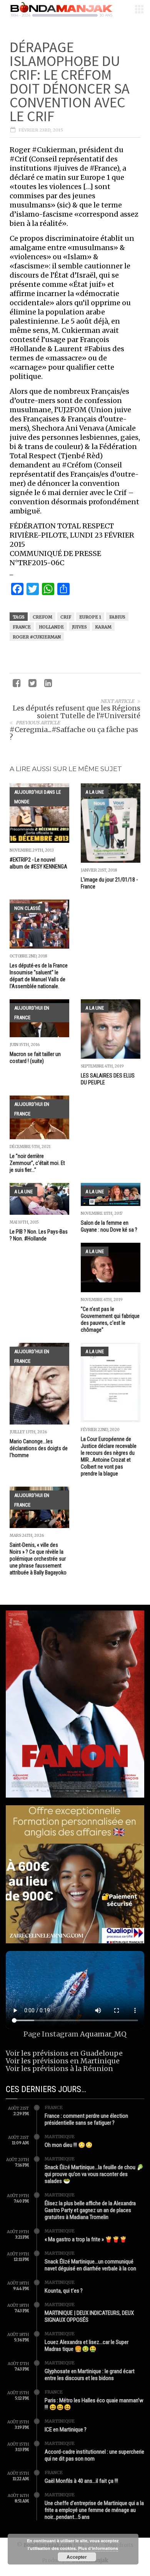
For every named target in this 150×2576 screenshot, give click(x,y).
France (54, 2107)
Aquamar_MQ (103, 2034)
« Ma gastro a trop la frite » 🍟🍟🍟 (86, 2239)
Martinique (60, 2137)
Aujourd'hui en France (32, 1013)
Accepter (77, 2557)
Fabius (117, 617)
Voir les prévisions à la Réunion (59, 2069)
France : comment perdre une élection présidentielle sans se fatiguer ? (86, 2119)
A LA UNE (95, 792)
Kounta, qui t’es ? (64, 2291)
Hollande (51, 627)
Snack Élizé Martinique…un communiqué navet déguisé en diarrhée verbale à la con (90, 2265)
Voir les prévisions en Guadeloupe (64, 2053)
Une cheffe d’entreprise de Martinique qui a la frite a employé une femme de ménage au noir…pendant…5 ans (94, 2510)
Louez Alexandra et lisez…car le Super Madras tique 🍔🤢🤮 (87, 2346)
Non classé (27, 908)
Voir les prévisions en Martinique (63, 2061)
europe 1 (90, 617)
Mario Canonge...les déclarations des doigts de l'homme (39, 1448)
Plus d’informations (98, 2548)
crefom (42, 617)
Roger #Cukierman (37, 637)
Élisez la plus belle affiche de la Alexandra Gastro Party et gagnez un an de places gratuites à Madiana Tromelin (90, 2210)
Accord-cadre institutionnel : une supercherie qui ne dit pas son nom (94, 2455)
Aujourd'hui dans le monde (37, 797)
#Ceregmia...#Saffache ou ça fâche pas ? (74, 733)
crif (66, 617)
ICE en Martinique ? (66, 2430)
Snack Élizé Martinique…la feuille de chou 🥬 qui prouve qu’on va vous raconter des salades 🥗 (94, 2174)
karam (103, 627)
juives (79, 627)
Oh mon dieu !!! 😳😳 (69, 2145)
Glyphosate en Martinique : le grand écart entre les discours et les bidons (90, 2375)
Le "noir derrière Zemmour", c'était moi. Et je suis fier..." (37, 1163)
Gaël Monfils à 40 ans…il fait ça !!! (81, 2481)
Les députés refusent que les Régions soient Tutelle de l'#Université (77, 712)
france (22, 627)
